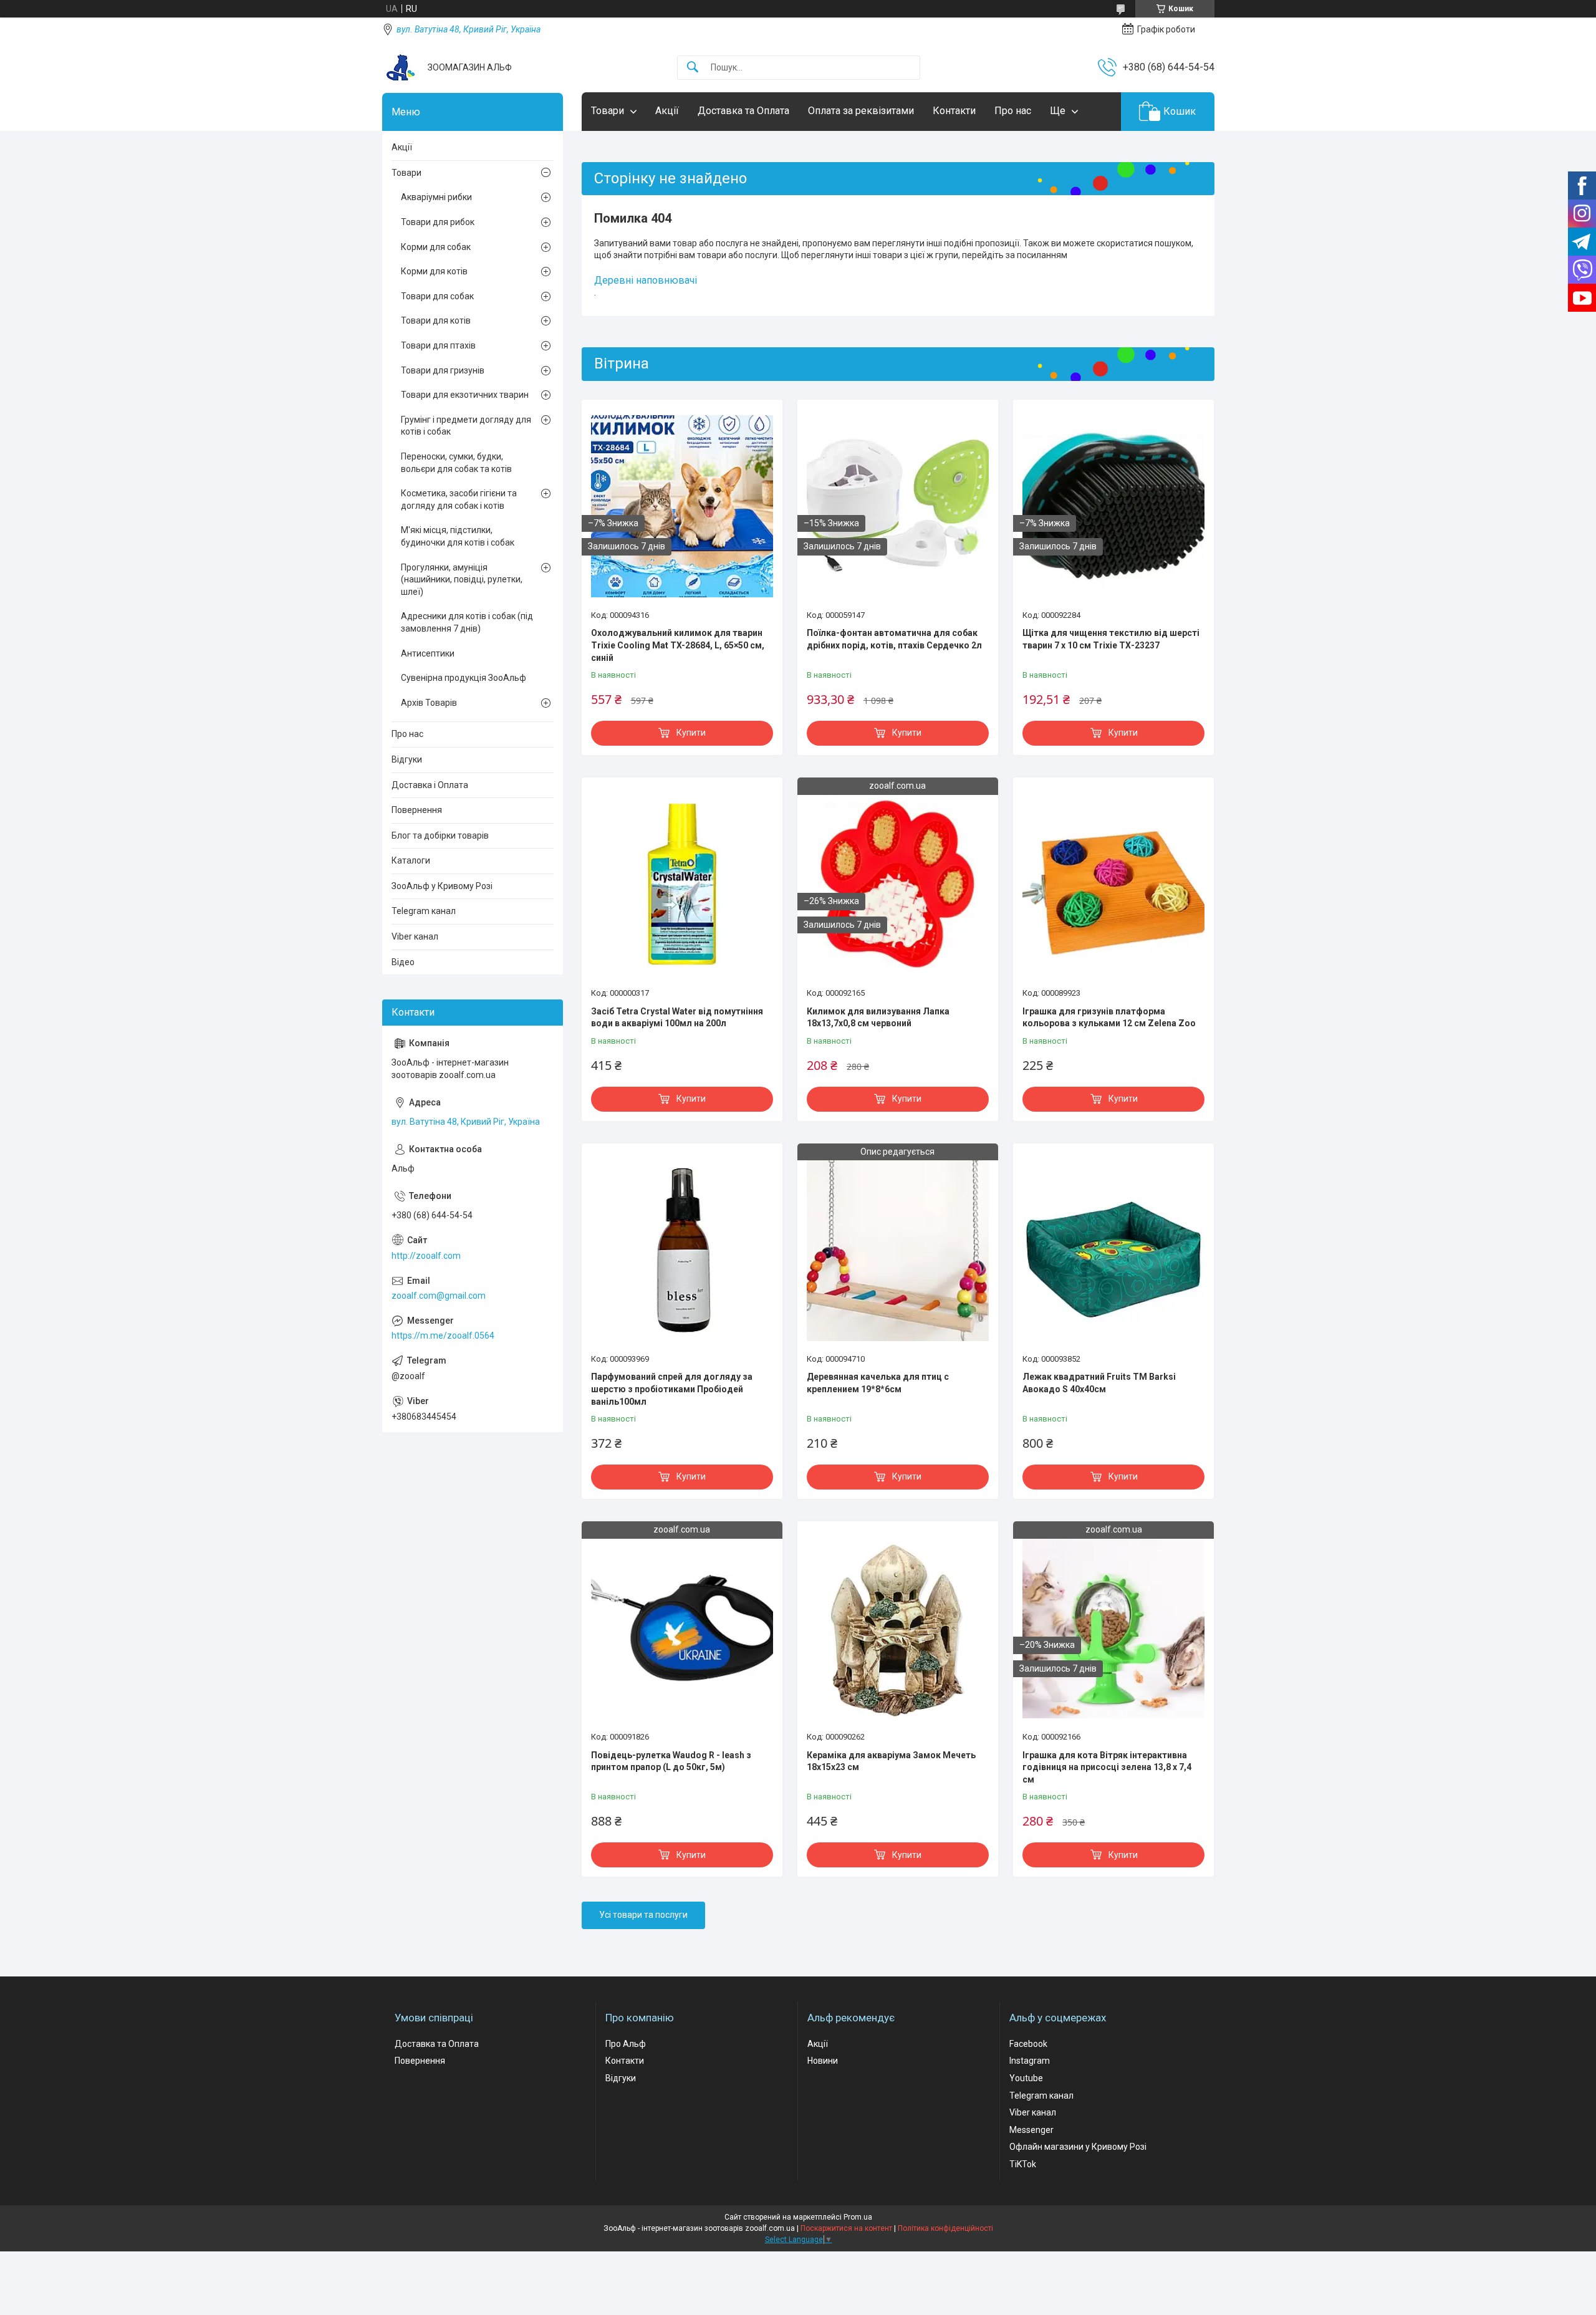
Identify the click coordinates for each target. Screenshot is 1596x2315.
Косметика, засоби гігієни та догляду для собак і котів (459, 499)
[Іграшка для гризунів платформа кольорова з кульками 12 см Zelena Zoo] (1113, 884)
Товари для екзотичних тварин (465, 395)
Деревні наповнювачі (646, 280)
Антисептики (428, 653)
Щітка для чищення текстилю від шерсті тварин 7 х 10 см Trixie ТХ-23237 (1111, 639)
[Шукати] (693, 68)
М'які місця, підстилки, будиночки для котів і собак (458, 536)
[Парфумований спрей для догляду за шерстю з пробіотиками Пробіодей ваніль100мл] (682, 1250)
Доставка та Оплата (743, 111)
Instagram (1030, 2061)
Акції (667, 111)
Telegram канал (424, 911)
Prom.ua (858, 2217)
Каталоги (411, 860)
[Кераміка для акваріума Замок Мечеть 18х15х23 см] (898, 1628)
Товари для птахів (438, 345)
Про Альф (626, 2044)
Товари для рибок (438, 222)
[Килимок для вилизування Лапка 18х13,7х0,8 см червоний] (898, 884)
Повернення (417, 810)
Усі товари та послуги (643, 1915)
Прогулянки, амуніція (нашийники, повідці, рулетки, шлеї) (462, 580)
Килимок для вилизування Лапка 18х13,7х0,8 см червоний (878, 1018)
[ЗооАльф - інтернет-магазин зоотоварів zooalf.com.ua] (400, 67)
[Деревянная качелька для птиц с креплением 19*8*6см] (898, 1250)
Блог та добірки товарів (440, 835)
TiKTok (1023, 2164)
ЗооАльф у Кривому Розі (442, 886)
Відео (403, 962)
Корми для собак (436, 247)
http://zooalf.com (426, 1256)
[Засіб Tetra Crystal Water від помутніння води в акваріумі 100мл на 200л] (682, 884)
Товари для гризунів (443, 370)
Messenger (1031, 2130)
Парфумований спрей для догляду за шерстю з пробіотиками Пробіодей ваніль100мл (672, 1389)
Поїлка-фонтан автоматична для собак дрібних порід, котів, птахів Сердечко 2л (894, 639)
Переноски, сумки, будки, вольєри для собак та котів (456, 463)
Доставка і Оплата (430, 785)
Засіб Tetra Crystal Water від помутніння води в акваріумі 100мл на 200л (677, 1018)
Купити (691, 733)
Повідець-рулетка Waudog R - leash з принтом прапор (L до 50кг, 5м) (671, 1761)
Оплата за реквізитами (861, 111)
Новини (823, 2061)
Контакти (954, 111)
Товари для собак (437, 296)
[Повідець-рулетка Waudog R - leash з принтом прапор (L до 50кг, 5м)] (682, 1628)
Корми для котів (434, 271)
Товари (608, 111)
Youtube (1026, 2078)
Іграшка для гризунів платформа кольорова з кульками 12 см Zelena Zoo (1109, 1018)
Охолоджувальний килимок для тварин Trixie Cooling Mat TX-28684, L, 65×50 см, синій (678, 645)
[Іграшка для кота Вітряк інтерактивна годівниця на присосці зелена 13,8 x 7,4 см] (1113, 1628)
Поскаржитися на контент (846, 2228)
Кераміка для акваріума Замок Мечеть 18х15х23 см (891, 1761)
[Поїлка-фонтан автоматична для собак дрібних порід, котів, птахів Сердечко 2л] (898, 506)
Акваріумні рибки (436, 197)
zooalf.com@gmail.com (439, 1296)
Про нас (1013, 111)
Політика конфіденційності (945, 2228)
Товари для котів (436, 320)
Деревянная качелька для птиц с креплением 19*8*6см (878, 1383)
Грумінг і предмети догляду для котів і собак (466, 426)
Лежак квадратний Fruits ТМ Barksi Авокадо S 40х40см (1099, 1383)
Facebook (1028, 2044)
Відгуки (407, 759)
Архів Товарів (429, 703)
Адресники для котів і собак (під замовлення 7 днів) (467, 622)
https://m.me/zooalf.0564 (443, 1336)
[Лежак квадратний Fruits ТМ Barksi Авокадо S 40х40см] (1113, 1250)
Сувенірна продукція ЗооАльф (464, 678)
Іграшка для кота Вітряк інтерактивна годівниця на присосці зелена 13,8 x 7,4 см (1107, 1767)
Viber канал (415, 936)
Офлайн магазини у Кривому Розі (1078, 2147)
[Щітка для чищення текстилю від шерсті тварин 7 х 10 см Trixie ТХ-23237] (1113, 506)
